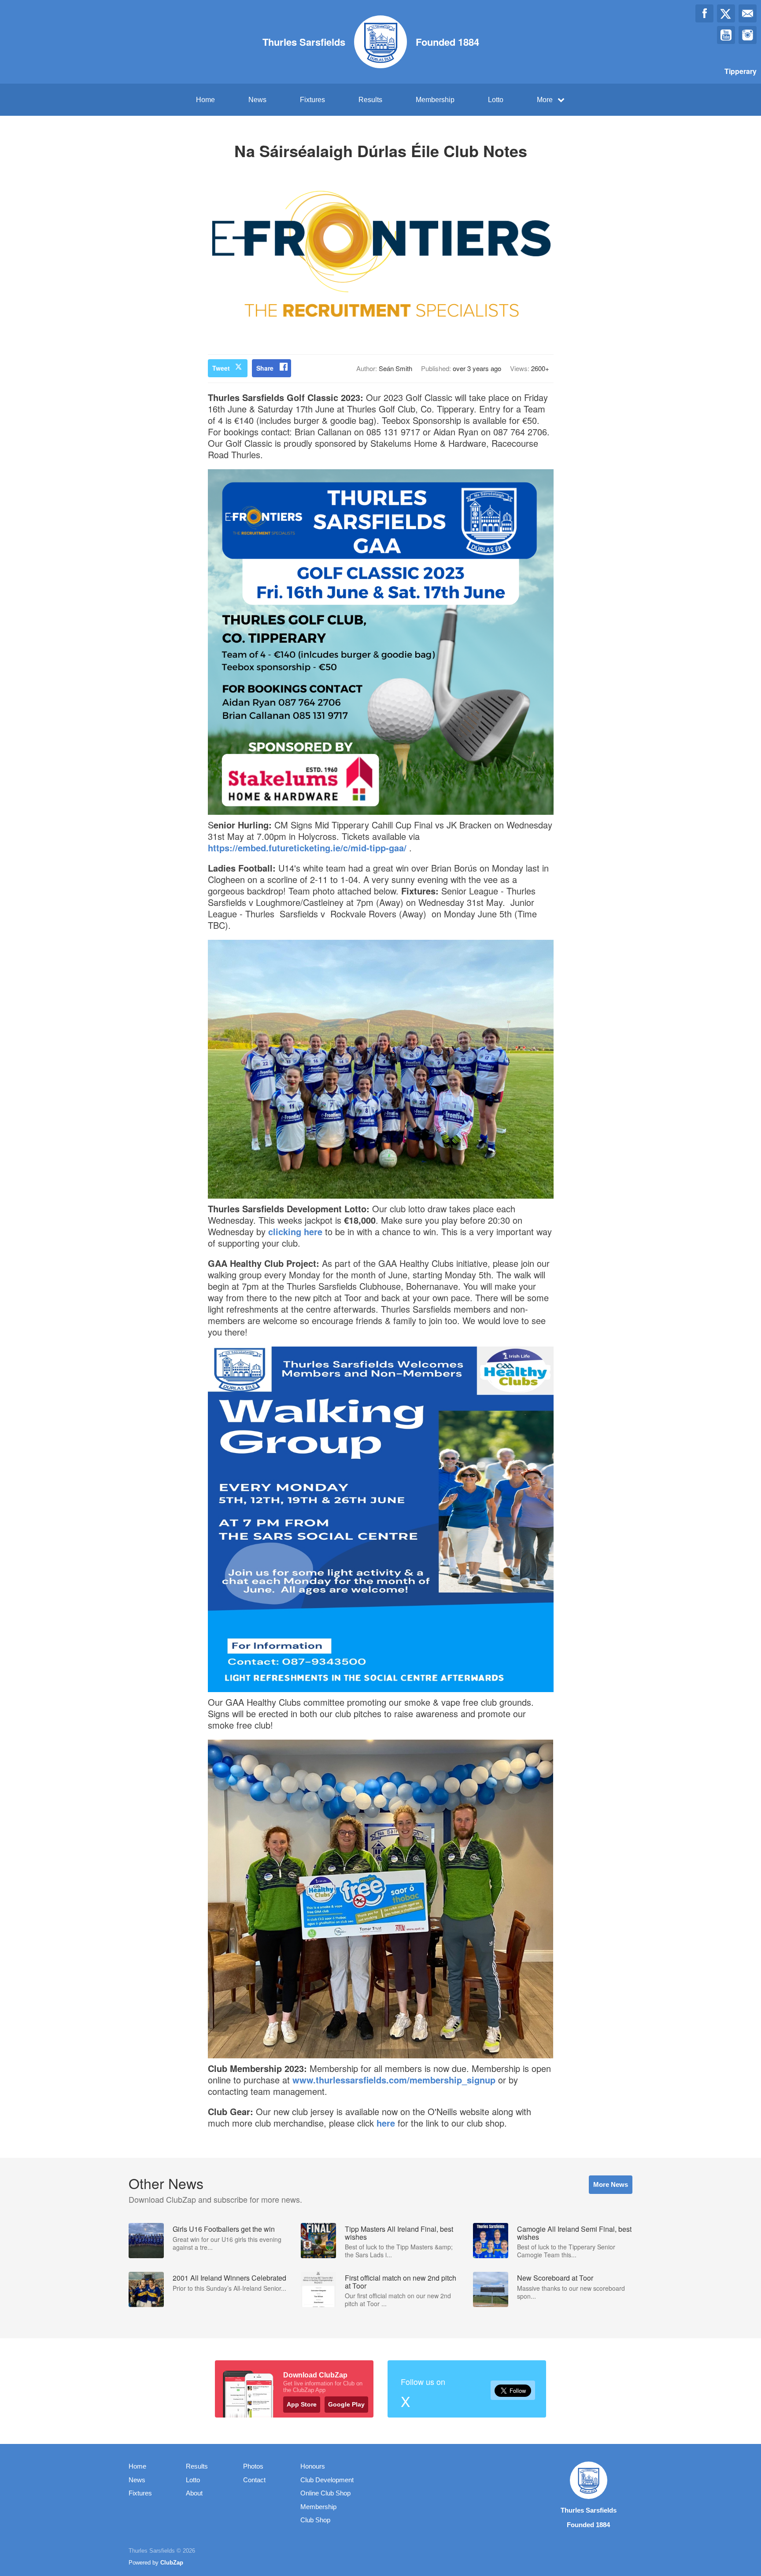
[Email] (748, 13)
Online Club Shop (325, 2493)
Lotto (496, 100)
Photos (253, 2466)
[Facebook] (704, 13)
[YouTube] (726, 35)
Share (265, 368)
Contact (254, 2480)
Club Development (327, 2480)
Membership (435, 100)
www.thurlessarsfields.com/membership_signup (394, 2080)
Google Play (346, 2404)
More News (611, 2184)
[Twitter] (726, 13)
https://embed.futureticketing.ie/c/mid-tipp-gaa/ (307, 848)
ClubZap (172, 2563)
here (386, 2123)
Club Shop (315, 2520)
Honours (313, 2466)
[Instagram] (748, 35)
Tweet (221, 368)
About (194, 2493)
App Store (302, 2404)
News (257, 100)
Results (370, 100)
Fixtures (312, 100)
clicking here (295, 1231)
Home (205, 100)
